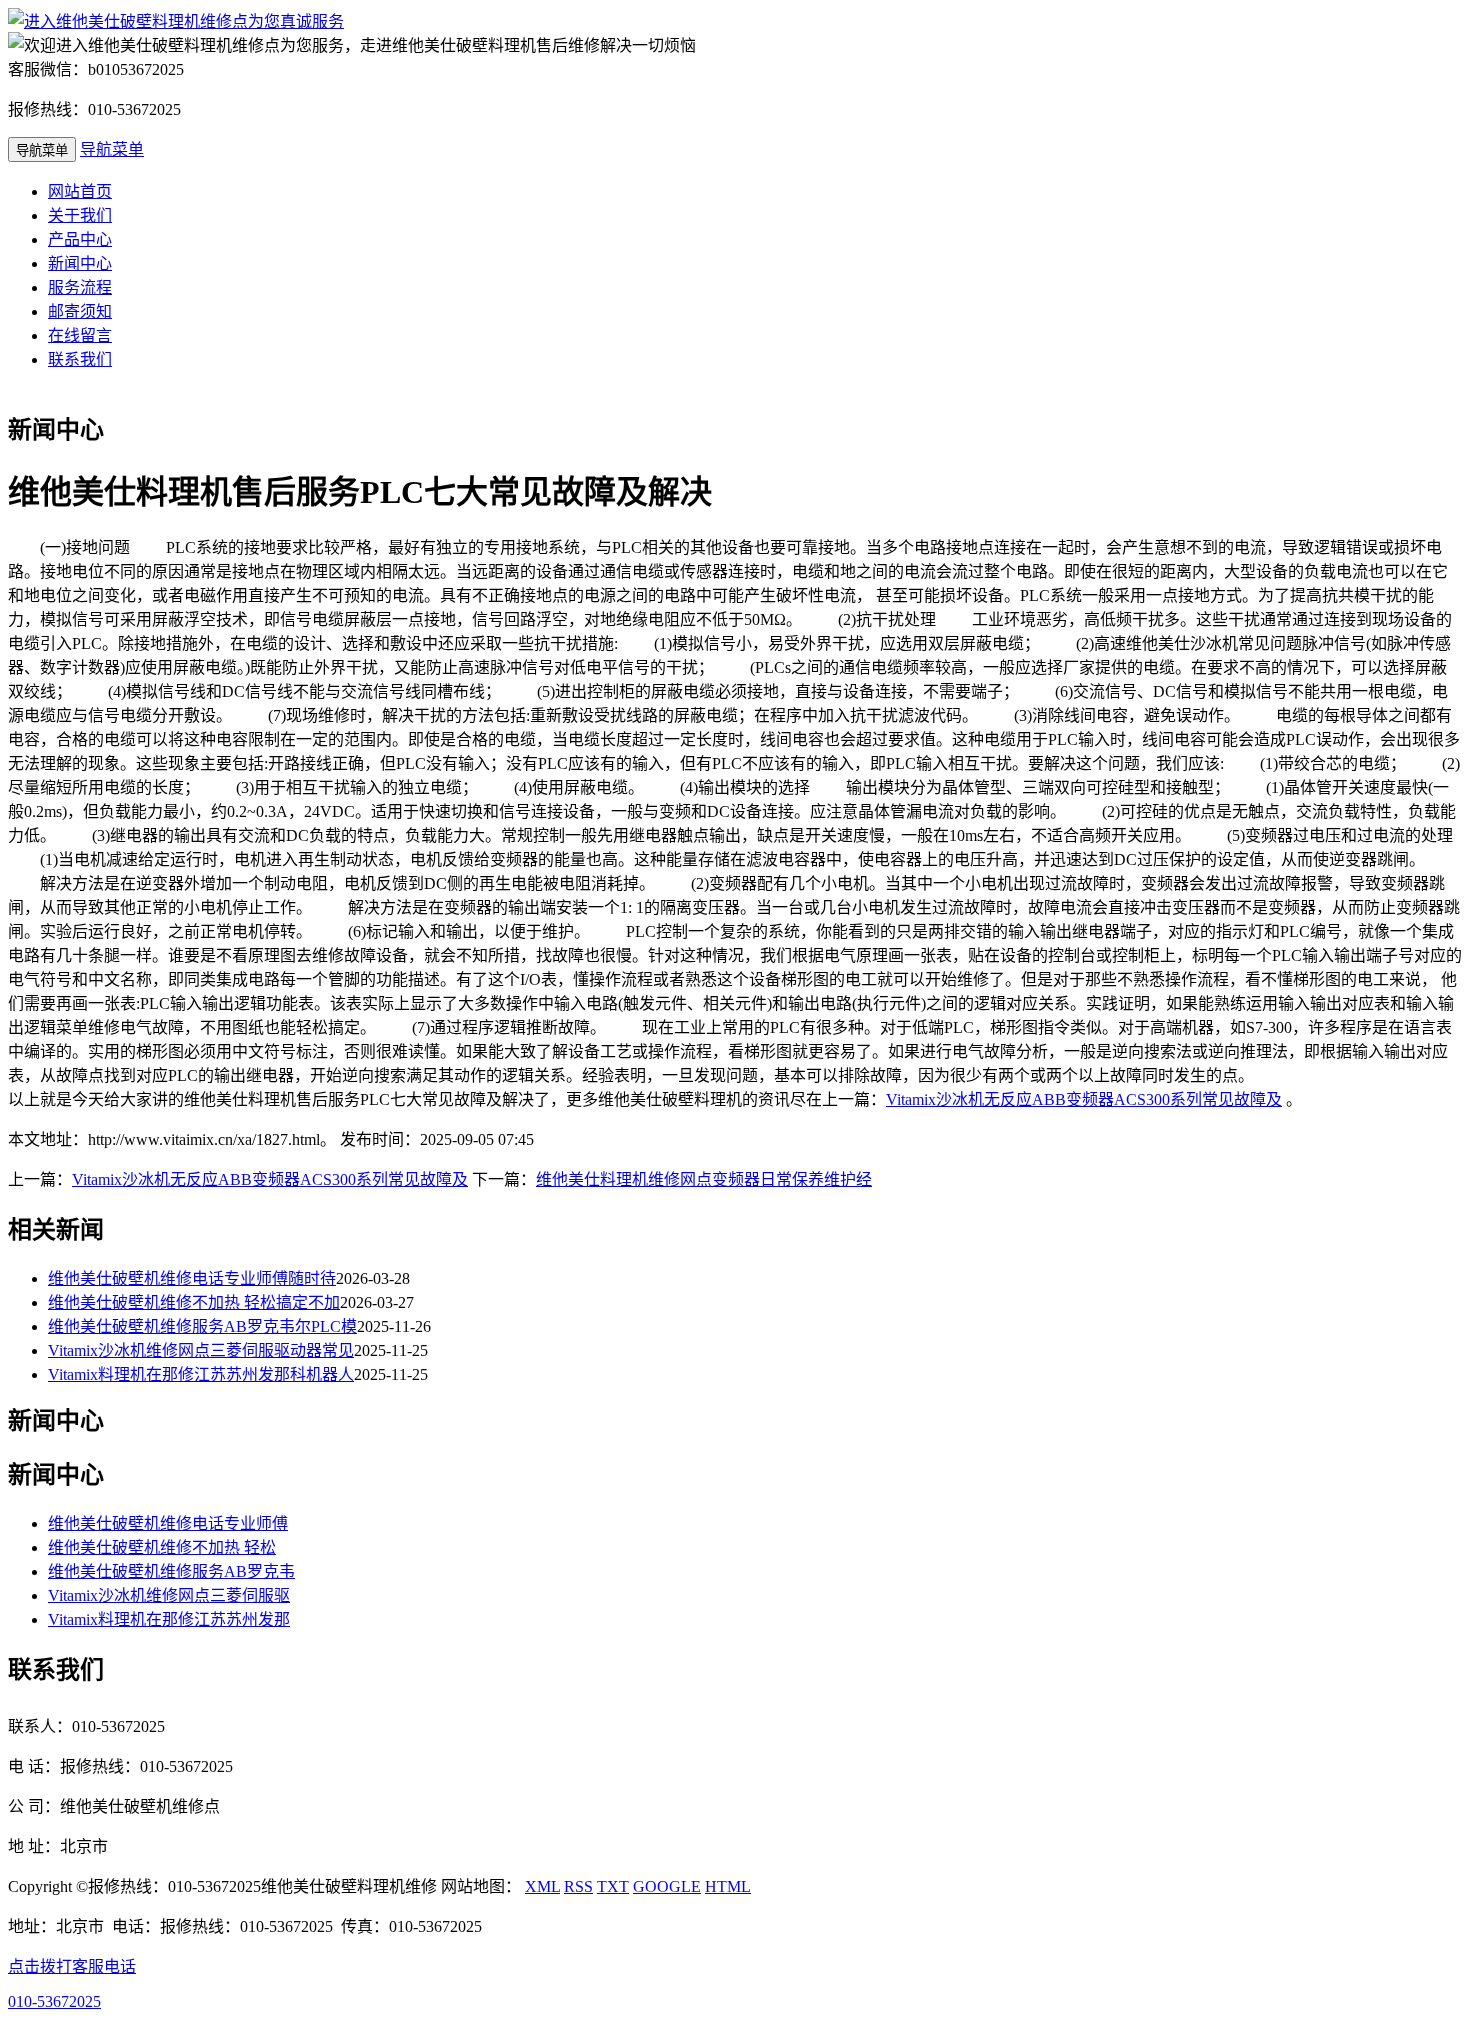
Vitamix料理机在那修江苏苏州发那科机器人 (201, 1374)
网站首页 (80, 191)
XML (542, 1886)
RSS (578, 1886)
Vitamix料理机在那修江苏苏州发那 (169, 1619)
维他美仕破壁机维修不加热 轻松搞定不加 (194, 1302)
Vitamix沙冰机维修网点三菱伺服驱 (169, 1595)
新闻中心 (80, 263)
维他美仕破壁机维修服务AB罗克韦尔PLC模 (202, 1326)
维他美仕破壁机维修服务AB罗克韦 (171, 1571)
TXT (613, 1886)
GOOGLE (667, 1886)
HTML (728, 1886)
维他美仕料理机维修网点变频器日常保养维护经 (704, 1179)
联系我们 (80, 359)
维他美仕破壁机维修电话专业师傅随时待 (192, 1278)
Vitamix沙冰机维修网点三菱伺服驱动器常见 (201, 1350)
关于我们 (80, 215)
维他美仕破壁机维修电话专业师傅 (168, 1523)
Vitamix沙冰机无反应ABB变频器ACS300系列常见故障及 (1084, 1099)
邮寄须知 (80, 311)
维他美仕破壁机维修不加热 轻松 (162, 1547)
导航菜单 (112, 149)
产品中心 (80, 239)
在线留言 (80, 335)
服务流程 (80, 287)
